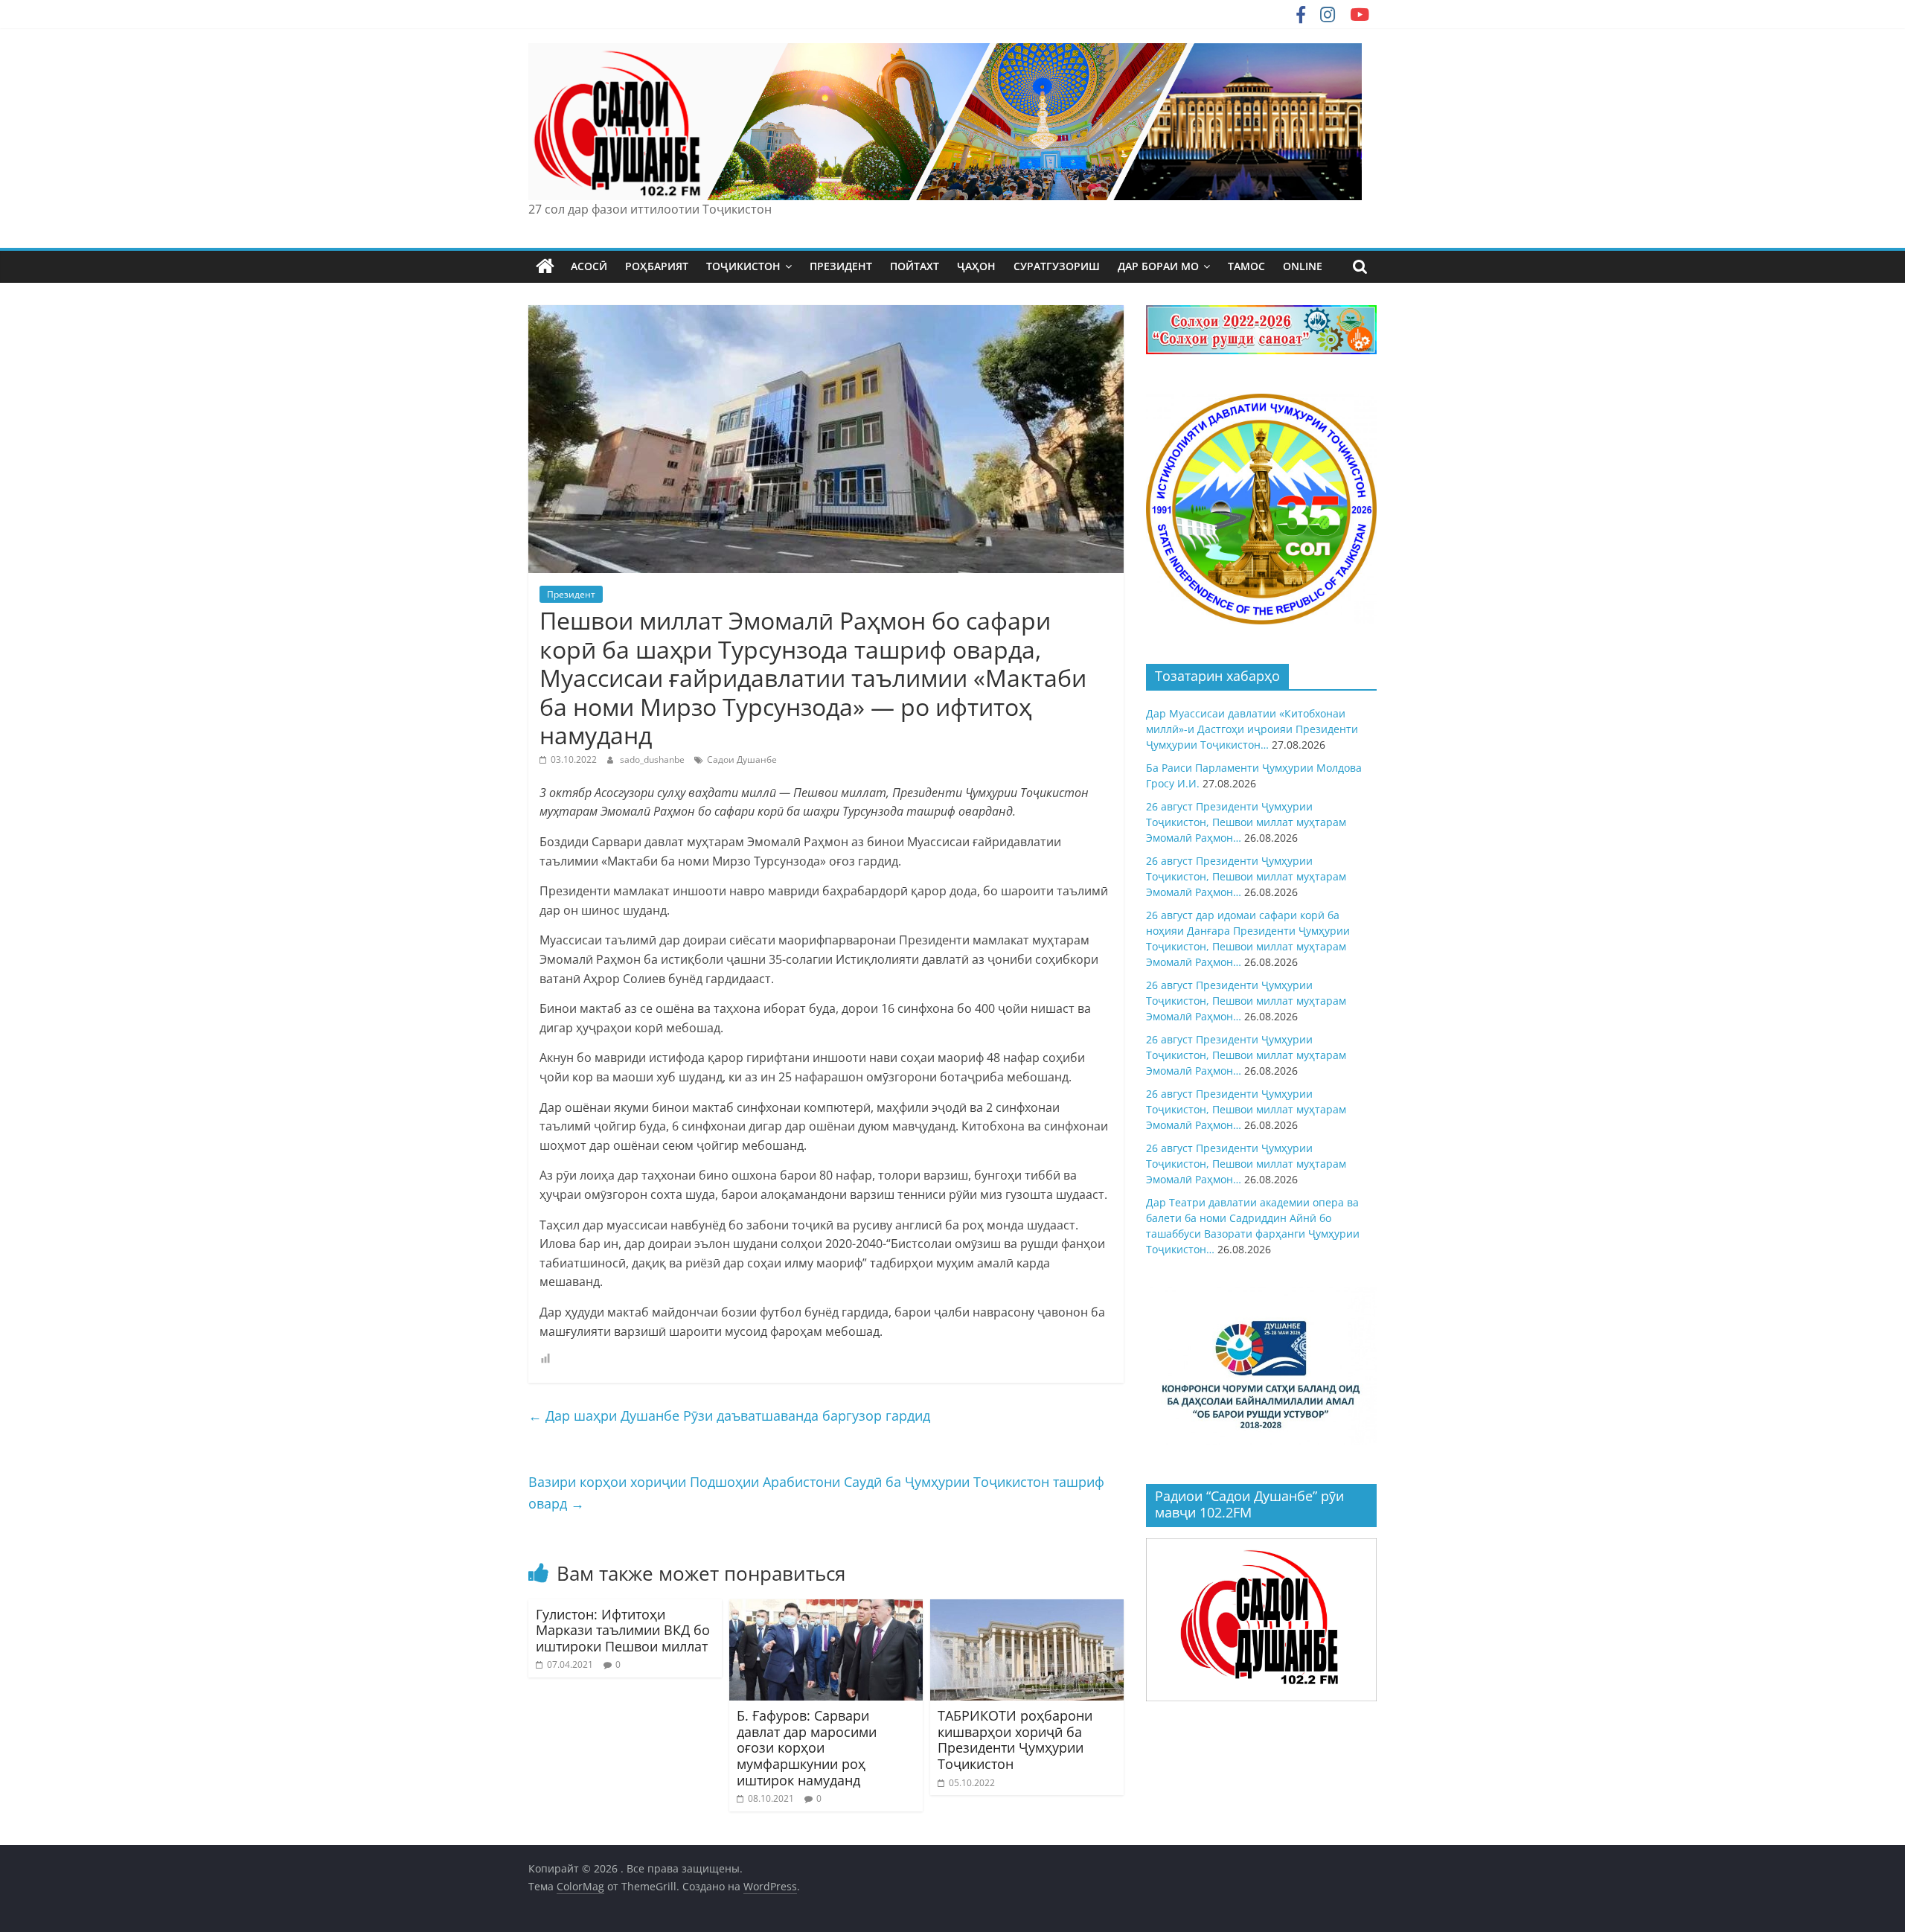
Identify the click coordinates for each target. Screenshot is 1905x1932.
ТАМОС (1246, 266)
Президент (571, 594)
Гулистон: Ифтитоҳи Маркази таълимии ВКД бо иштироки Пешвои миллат (623, 1630)
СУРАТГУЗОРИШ (1057, 266)
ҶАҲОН (976, 266)
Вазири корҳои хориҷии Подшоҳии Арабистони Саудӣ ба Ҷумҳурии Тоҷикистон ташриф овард (816, 1493)
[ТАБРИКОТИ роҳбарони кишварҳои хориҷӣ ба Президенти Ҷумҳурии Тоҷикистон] (1027, 1608)
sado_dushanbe (653, 759)
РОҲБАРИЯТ (657, 266)
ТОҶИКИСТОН (743, 266)
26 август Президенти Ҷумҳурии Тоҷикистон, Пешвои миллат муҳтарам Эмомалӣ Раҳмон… (1246, 822)
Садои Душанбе (742, 759)
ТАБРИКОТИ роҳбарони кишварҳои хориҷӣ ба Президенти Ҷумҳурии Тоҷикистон (1015, 1740)
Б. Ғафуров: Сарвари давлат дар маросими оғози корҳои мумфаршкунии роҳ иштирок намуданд (807, 1747)
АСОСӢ (589, 266)
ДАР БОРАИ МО (1158, 266)
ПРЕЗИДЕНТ (841, 266)
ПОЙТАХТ (915, 266)
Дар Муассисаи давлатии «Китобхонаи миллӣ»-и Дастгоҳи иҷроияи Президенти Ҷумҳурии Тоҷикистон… (1252, 729)
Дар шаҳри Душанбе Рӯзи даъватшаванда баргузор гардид (729, 1416)
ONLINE (1303, 266)
